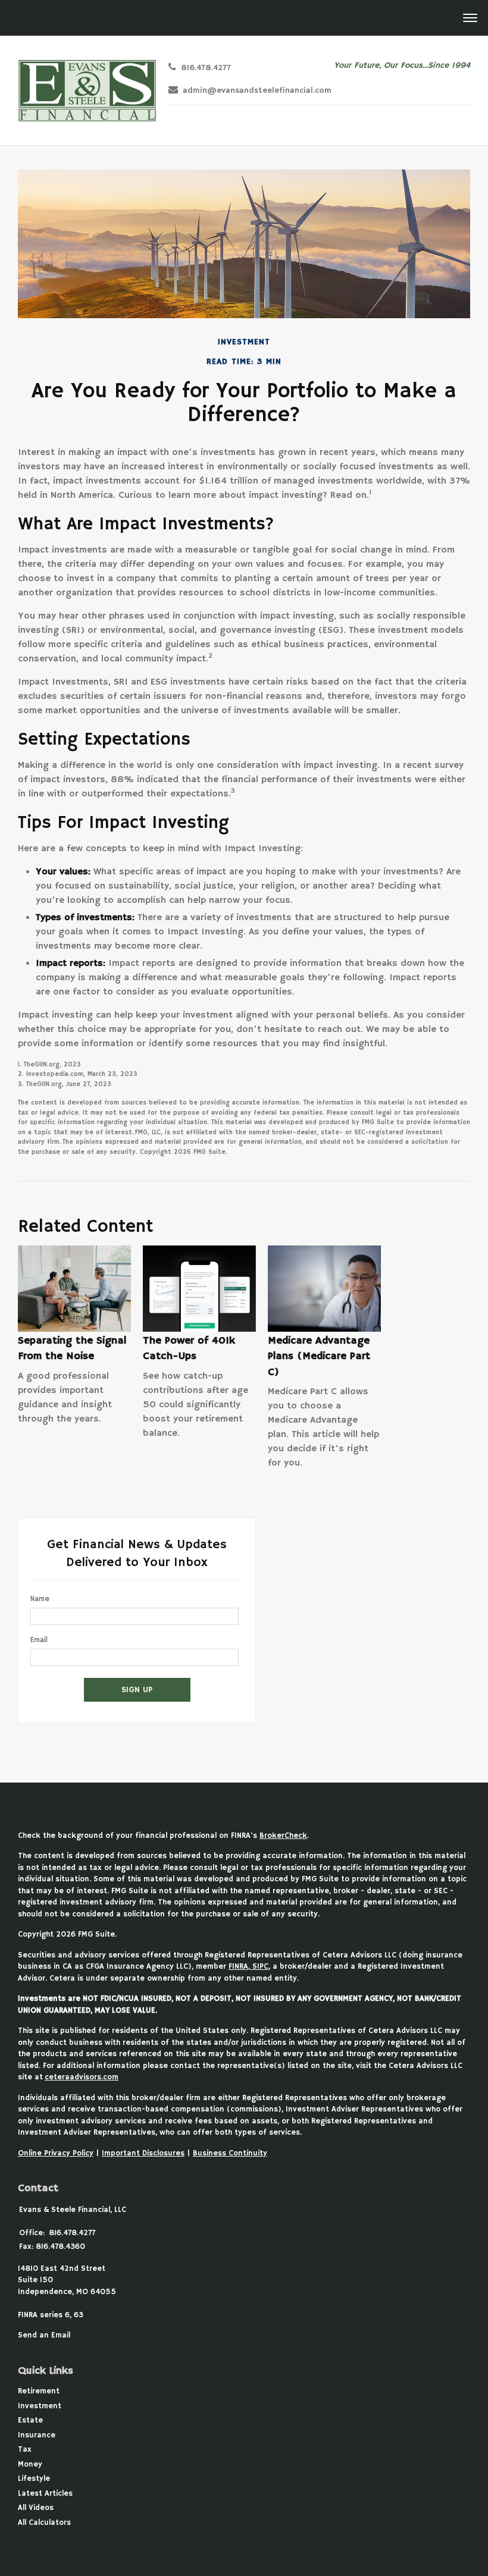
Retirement (39, 2391)
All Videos (36, 2508)
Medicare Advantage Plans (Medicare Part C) (319, 1356)
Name (40, 1599)
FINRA (238, 1967)
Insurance (37, 2435)
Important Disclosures (143, 2153)
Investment (40, 2406)
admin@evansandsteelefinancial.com (257, 91)
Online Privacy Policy (56, 2153)
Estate (30, 2420)
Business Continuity (230, 2153)
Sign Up (137, 1690)
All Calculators (44, 2523)
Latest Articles (45, 2494)
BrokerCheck (283, 1836)
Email (39, 1640)
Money (30, 2464)
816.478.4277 (206, 68)
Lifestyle (34, 2479)
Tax (25, 2450)
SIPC (259, 1967)
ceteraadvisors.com (82, 2077)
